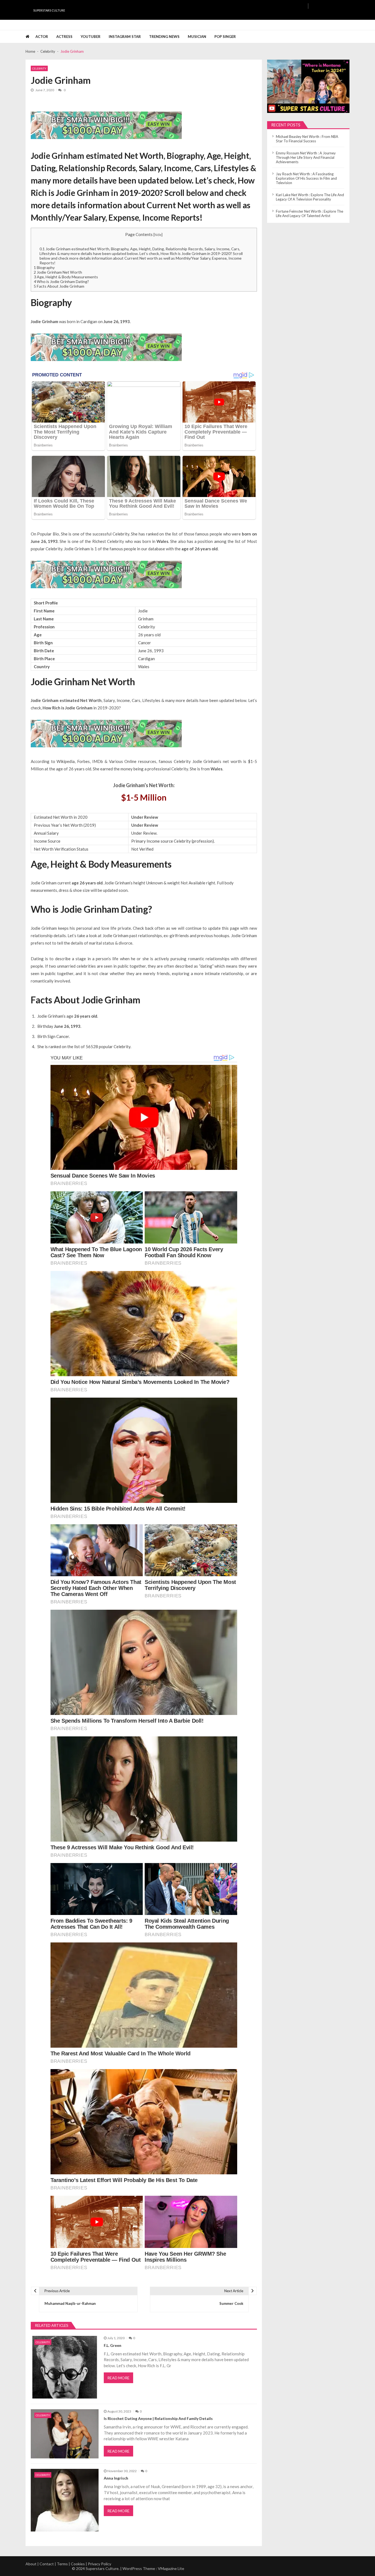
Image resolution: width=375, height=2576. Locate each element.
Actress (64, 37)
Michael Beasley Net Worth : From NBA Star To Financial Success (307, 139)
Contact (47, 2564)
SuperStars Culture (49, 10)
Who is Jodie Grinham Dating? (61, 281)
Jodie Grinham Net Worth (58, 272)
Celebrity (39, 68)
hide (158, 235)
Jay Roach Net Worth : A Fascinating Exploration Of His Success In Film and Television (306, 178)
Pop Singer (225, 37)
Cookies (78, 2564)
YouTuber (91, 37)
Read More (118, 2378)
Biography (44, 267)
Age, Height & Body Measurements (66, 277)
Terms (62, 2564)
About (31, 2564)
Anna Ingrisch (116, 2478)
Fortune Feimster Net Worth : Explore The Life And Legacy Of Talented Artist (310, 213)
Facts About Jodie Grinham (59, 286)
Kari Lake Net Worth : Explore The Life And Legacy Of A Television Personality (310, 197)
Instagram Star (125, 37)
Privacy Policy (100, 2564)
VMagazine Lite (171, 2568)
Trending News (164, 37)
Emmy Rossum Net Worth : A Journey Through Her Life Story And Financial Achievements (306, 157)
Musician (197, 37)
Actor (42, 37)
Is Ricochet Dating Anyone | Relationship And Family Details (158, 2419)
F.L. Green (113, 2345)
